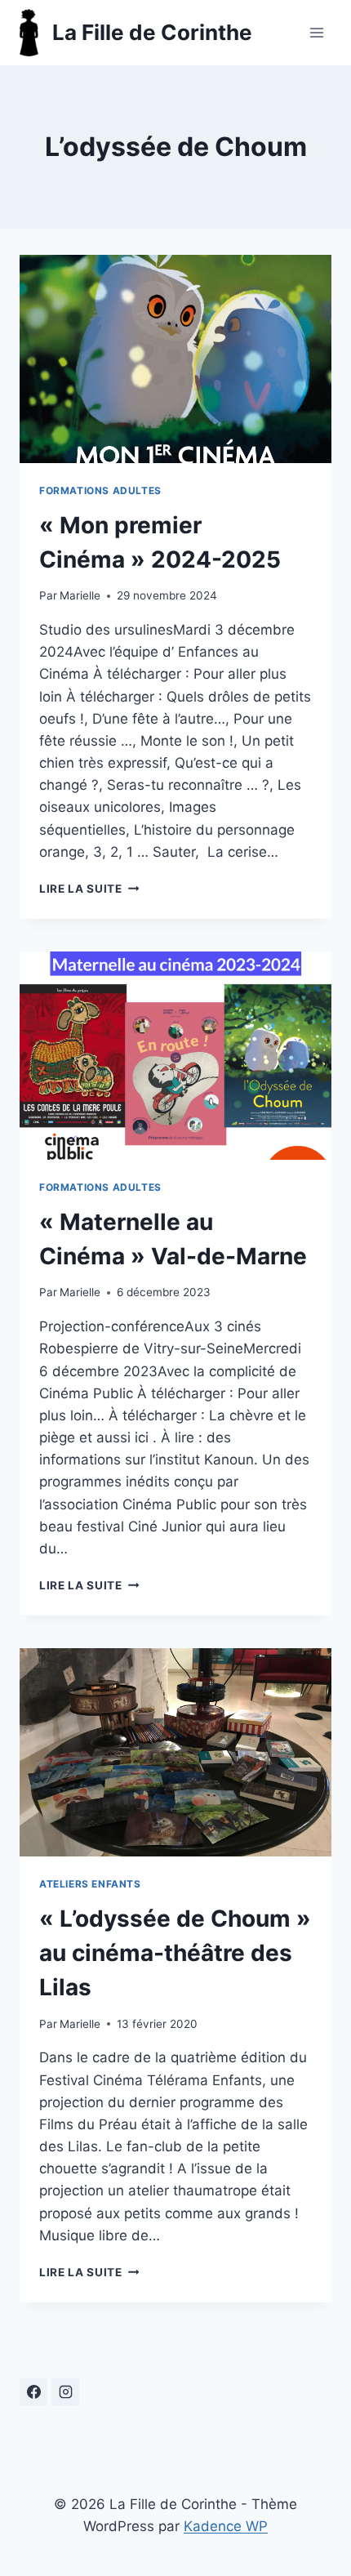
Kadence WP (226, 2526)
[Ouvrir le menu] (316, 32)
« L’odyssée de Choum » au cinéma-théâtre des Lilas (175, 1953)
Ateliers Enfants (90, 1884)
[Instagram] (65, 2392)
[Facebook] (33, 2392)
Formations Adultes (100, 490)
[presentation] (175, 359)
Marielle (80, 595)
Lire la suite (89, 889)
